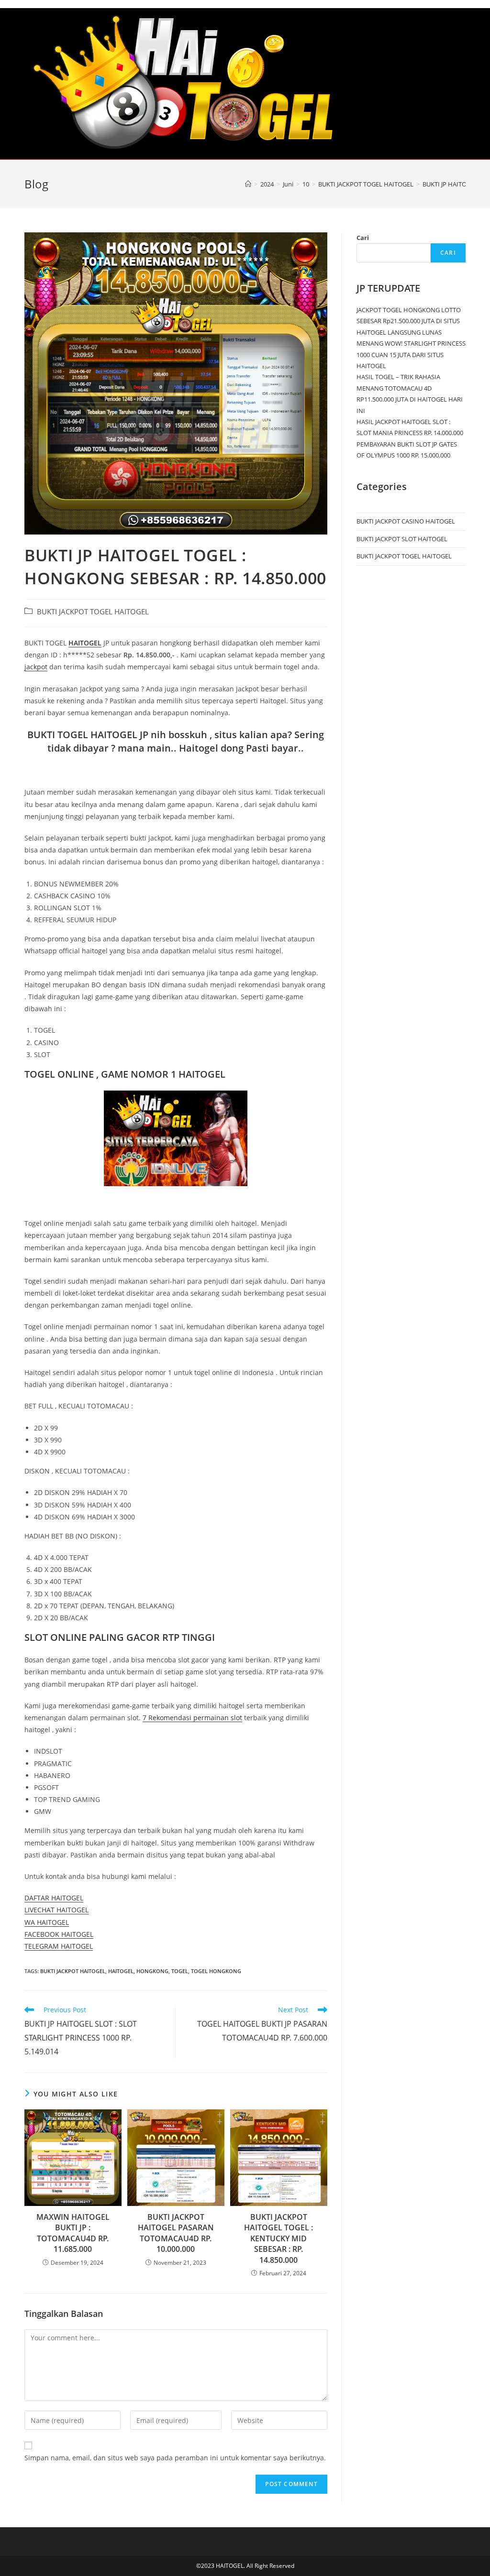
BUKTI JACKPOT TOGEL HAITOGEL (93, 612)
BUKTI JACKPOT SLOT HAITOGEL (402, 539)
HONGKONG (152, 1971)
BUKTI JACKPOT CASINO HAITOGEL (406, 521)
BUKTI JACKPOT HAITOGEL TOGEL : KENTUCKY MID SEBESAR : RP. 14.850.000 (278, 2238)
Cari (363, 238)
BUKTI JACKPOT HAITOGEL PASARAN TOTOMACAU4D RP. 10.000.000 (176, 2233)
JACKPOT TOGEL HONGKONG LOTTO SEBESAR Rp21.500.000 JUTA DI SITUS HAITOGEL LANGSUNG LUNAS (409, 321)
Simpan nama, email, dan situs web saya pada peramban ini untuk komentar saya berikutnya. (175, 2458)
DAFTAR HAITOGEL (54, 1898)
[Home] (248, 184)
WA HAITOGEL (47, 1922)
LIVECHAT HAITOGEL (56, 1910)
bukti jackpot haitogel (73, 1971)
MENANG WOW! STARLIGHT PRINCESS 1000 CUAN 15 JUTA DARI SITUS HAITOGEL (411, 355)
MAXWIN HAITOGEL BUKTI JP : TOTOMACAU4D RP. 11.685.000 (73, 2233)
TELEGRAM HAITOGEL (59, 1946)
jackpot (36, 667)
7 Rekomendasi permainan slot (192, 1718)
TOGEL (180, 1971)
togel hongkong (216, 1971)
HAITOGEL (85, 643)
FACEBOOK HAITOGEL (59, 1934)
